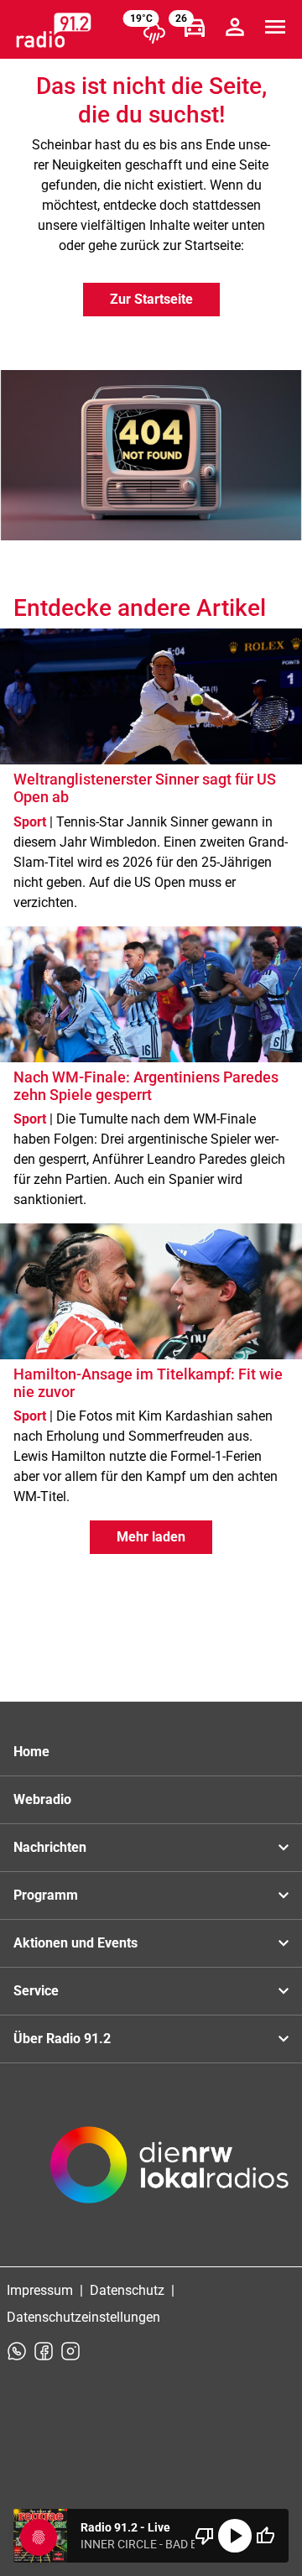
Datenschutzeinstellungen (83, 2317)
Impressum (40, 2290)
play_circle (235, 2536)
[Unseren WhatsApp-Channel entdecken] (17, 2351)
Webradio (42, 1799)
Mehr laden (151, 1537)
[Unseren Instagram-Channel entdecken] (70, 2351)
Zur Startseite (151, 299)
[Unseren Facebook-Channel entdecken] (44, 2351)
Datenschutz (127, 2290)
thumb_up (265, 2536)
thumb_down (205, 2536)
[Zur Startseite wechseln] (54, 30)
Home (31, 1752)
